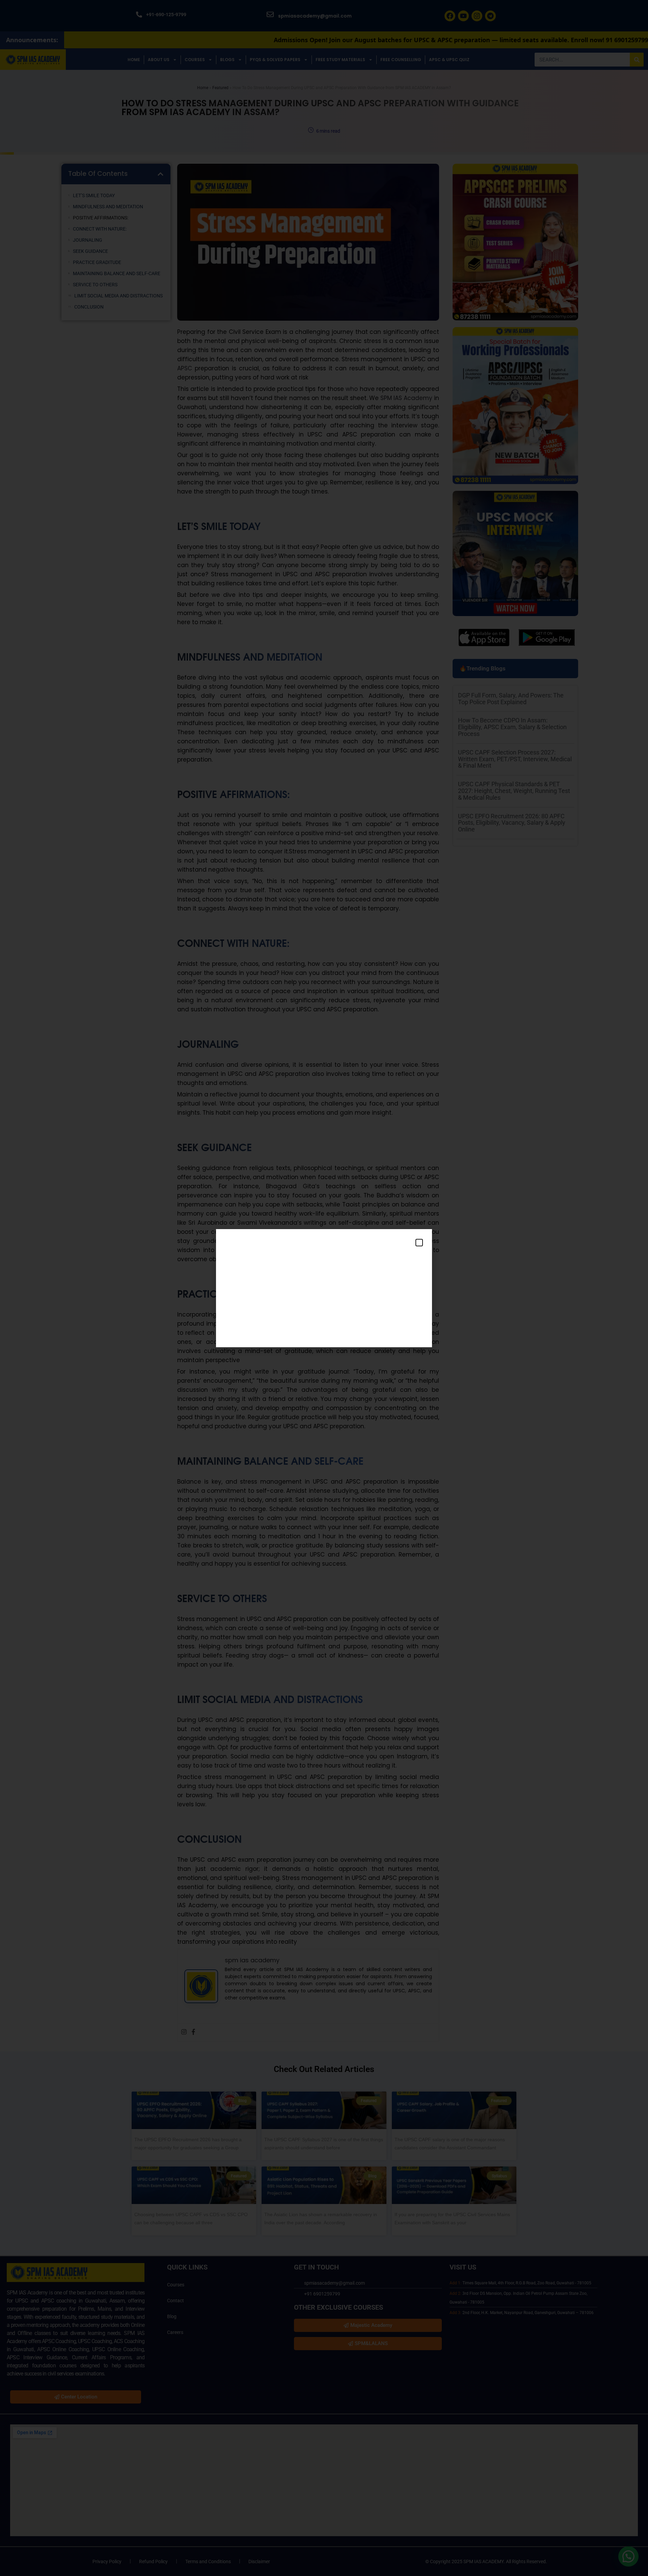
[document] (324, 1288)
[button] (419, 1243)
